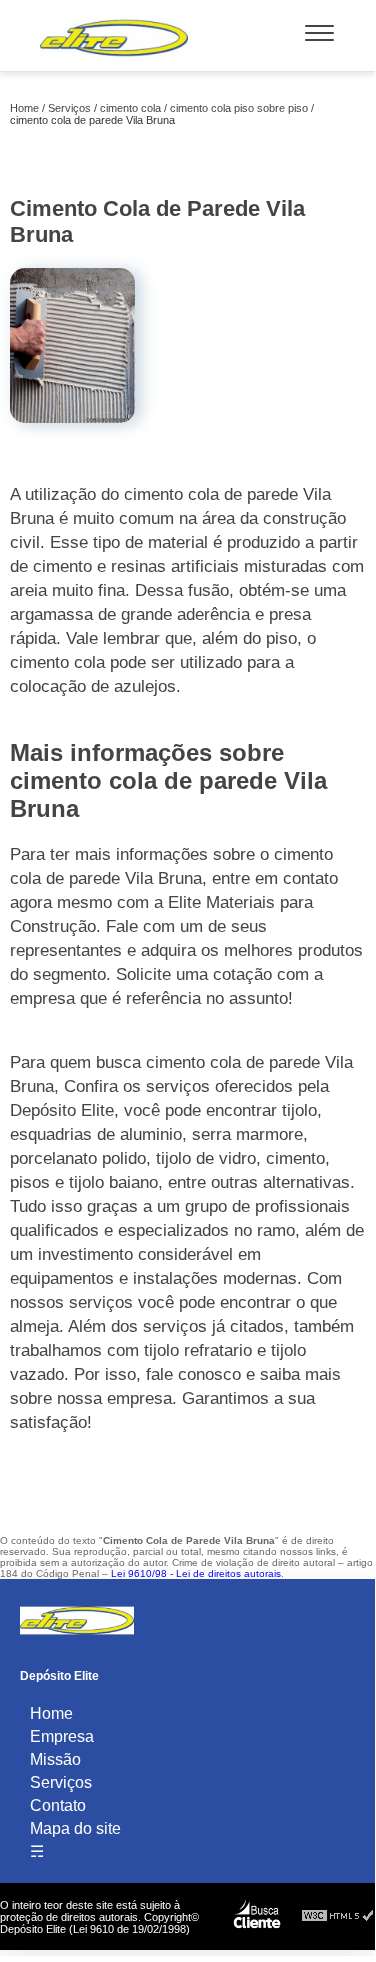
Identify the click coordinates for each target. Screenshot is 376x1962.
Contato (58, 1805)
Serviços (61, 1782)
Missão (55, 1759)
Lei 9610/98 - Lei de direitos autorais (196, 1573)
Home (51, 1713)
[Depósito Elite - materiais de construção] (114, 60)
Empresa (62, 1736)
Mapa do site (75, 1828)
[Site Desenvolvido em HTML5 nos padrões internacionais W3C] (338, 1916)
